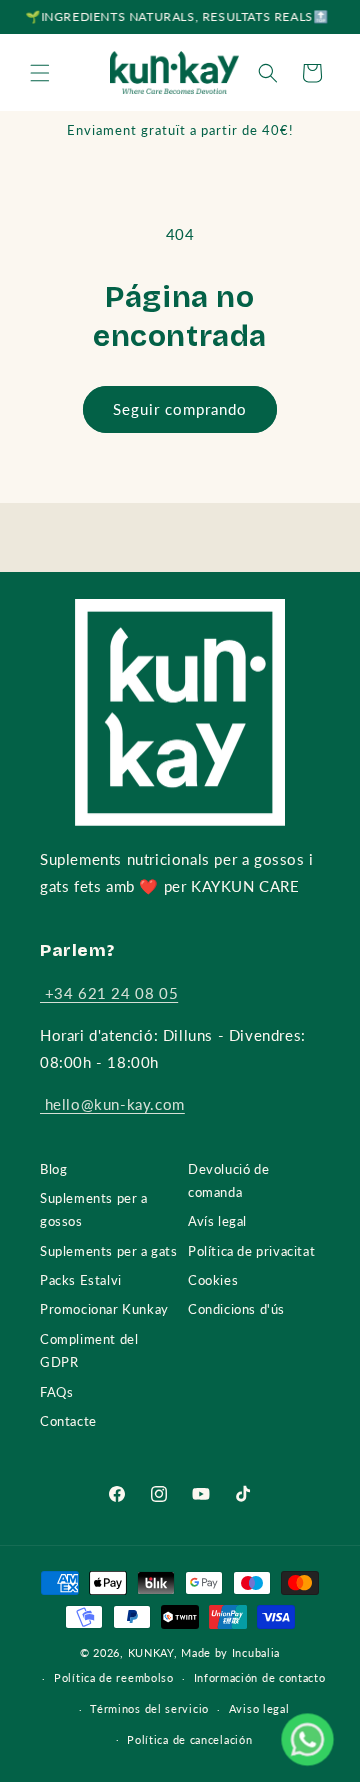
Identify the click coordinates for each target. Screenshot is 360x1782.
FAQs (56, 1392)
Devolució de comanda (228, 1180)
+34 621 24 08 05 (109, 993)
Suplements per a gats (109, 1251)
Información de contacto (260, 1677)
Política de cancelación (189, 1739)
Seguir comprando (180, 409)
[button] (40, 73)
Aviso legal (259, 1708)
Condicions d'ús (236, 1309)
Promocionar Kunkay (104, 1309)
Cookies (213, 1280)
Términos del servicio (149, 1708)
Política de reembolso (114, 1677)
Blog (53, 1169)
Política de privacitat (251, 1251)
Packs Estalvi (81, 1280)
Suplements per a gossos (94, 1209)
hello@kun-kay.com (112, 1104)
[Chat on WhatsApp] (307, 1739)
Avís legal (217, 1221)
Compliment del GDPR (89, 1350)
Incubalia (256, 1652)
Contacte (68, 1421)
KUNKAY (151, 1652)
